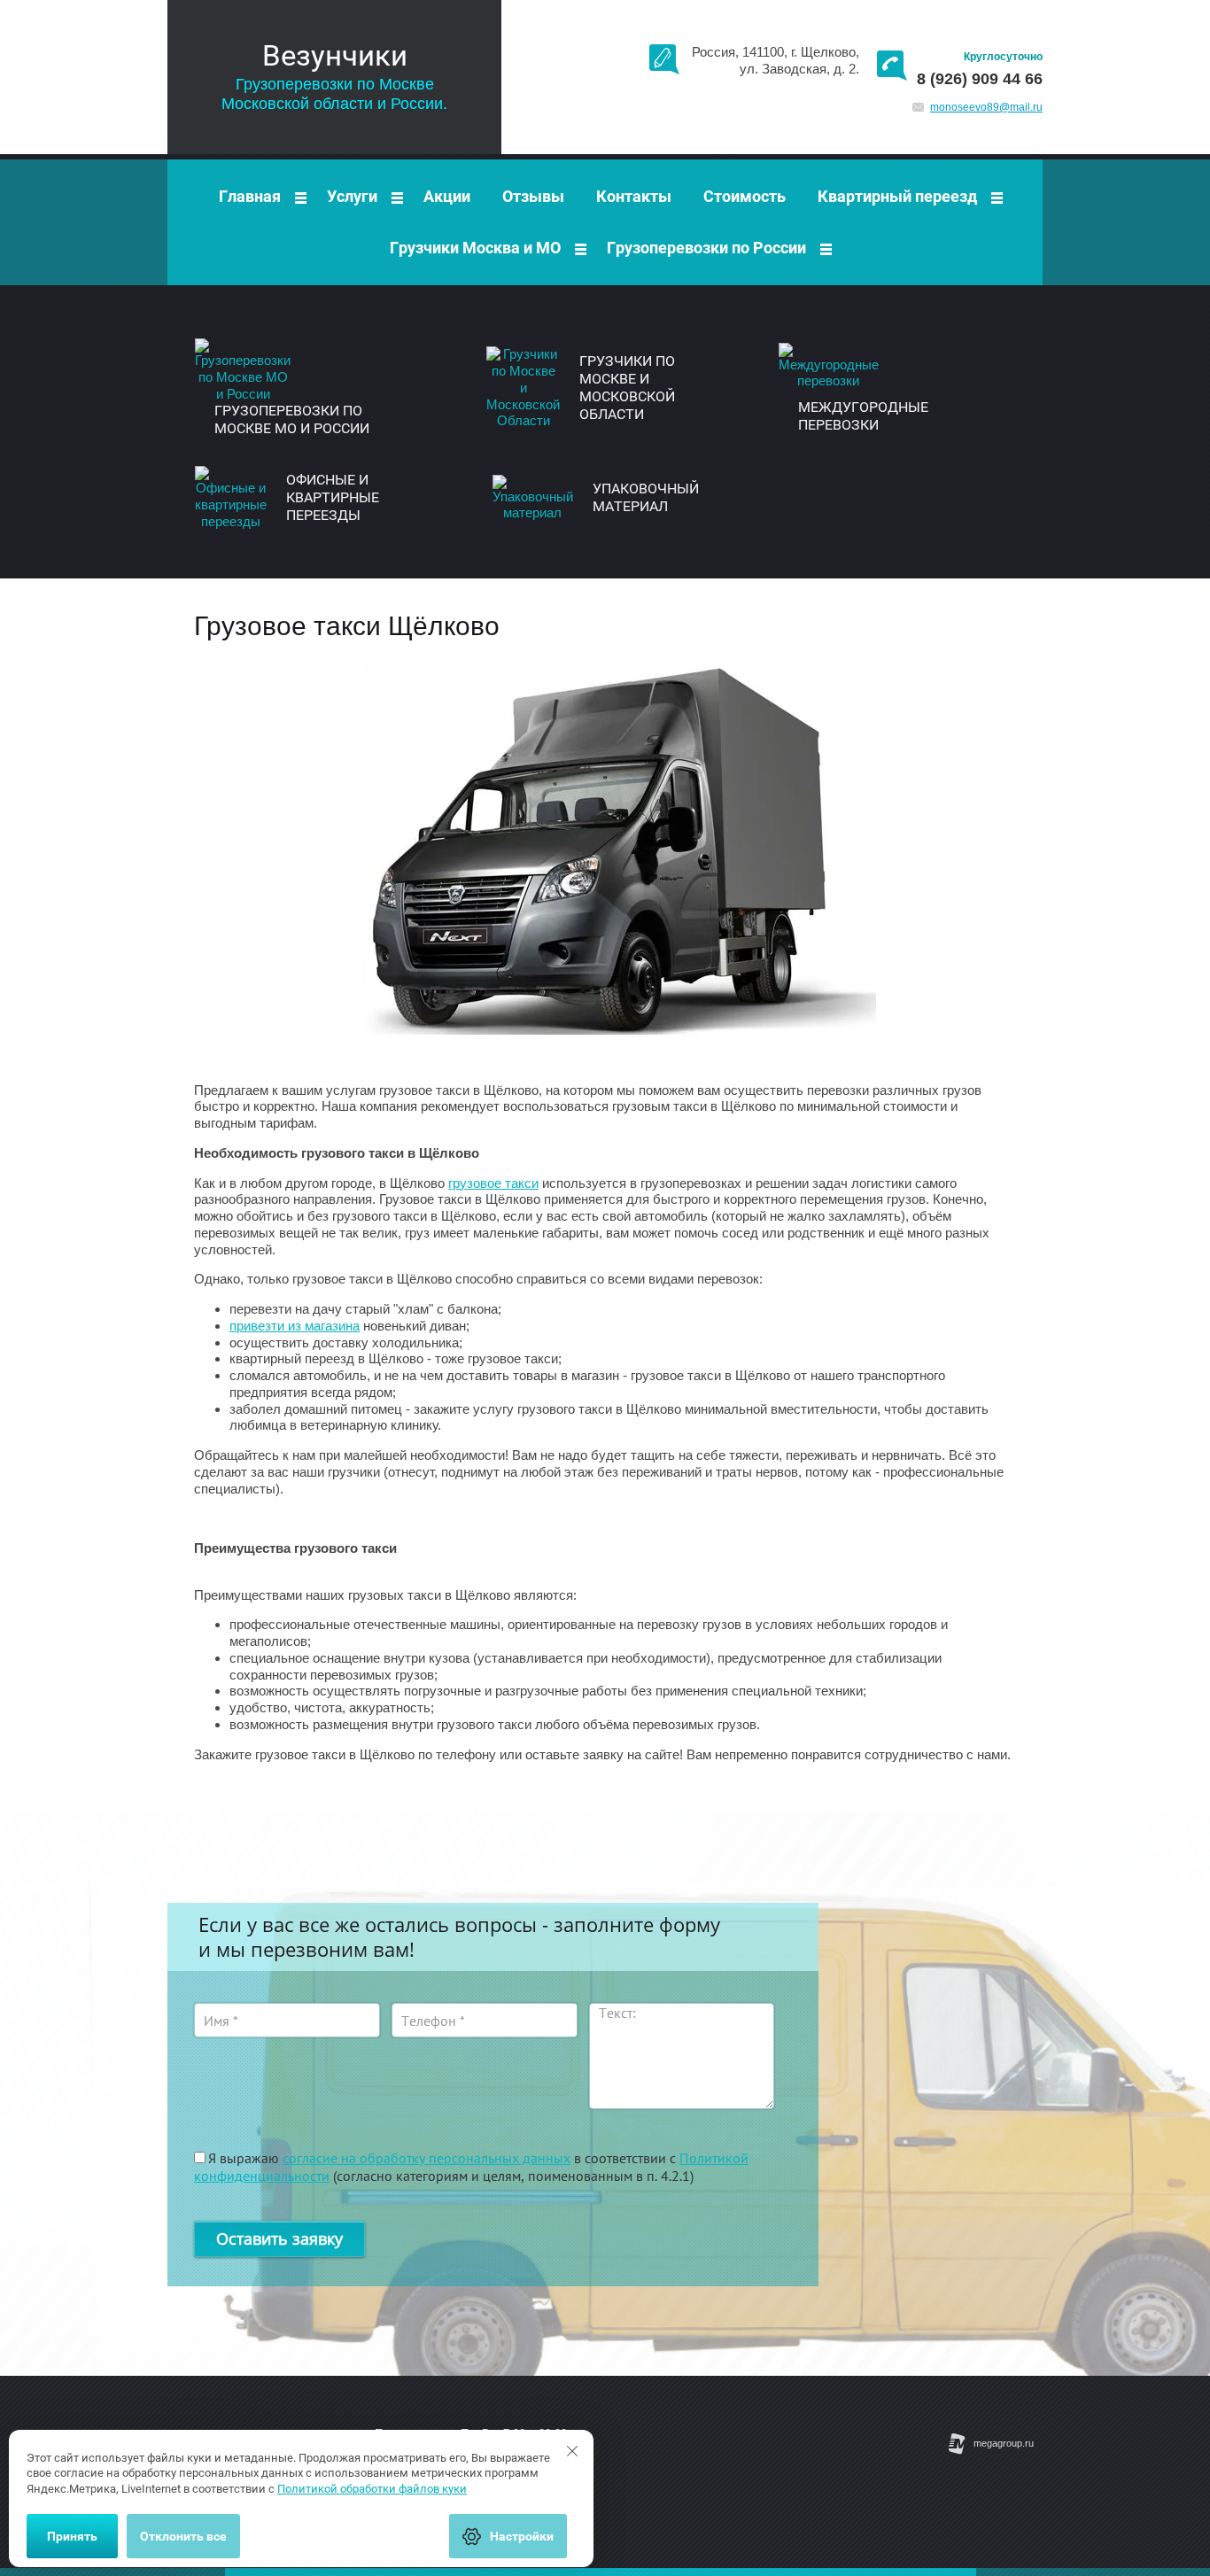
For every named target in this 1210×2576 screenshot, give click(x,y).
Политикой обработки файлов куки (372, 2489)
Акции (447, 196)
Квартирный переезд (897, 196)
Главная (250, 196)
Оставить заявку (279, 2238)
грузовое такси (493, 1183)
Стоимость (745, 196)
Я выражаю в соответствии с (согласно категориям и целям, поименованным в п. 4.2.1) (471, 2167)
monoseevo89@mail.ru (986, 107)
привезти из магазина (295, 1326)
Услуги (352, 196)
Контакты (634, 196)
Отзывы (533, 196)
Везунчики (335, 55)
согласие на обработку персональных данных (427, 2158)
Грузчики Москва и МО (475, 248)
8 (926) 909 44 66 (980, 79)
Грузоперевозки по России (706, 248)
